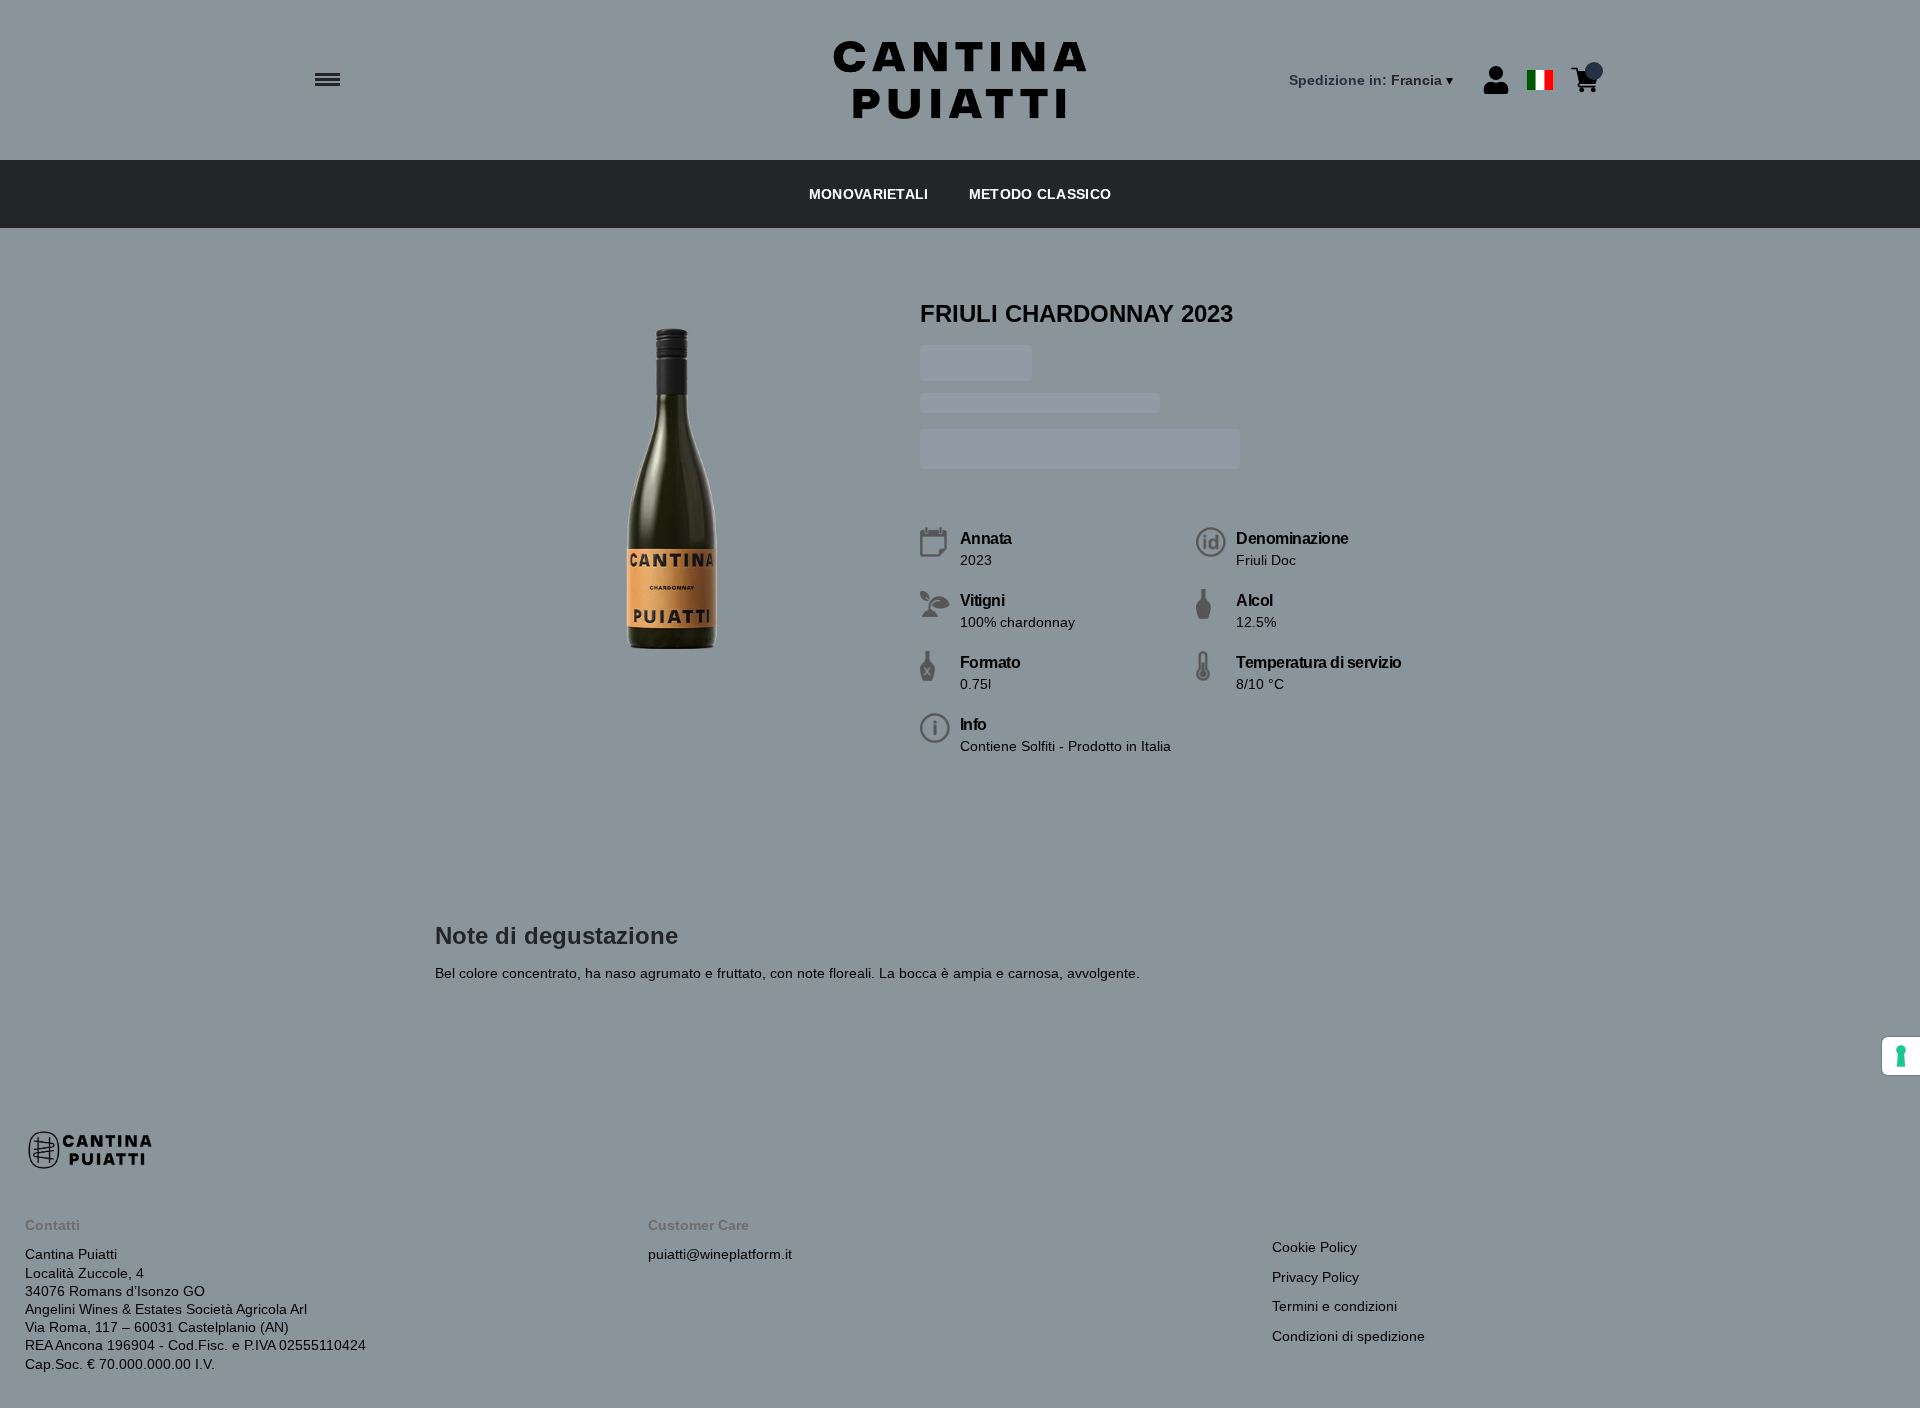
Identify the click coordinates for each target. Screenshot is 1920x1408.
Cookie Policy (1314, 1247)
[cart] (1585, 80)
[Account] (1496, 80)
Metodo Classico (1040, 194)
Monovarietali (869, 194)
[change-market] (1373, 80)
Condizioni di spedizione (1348, 1336)
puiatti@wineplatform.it (720, 1254)
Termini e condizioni (1334, 1306)
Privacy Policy (1315, 1277)
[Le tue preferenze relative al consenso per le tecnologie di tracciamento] (1901, 1056)
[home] (960, 80)
